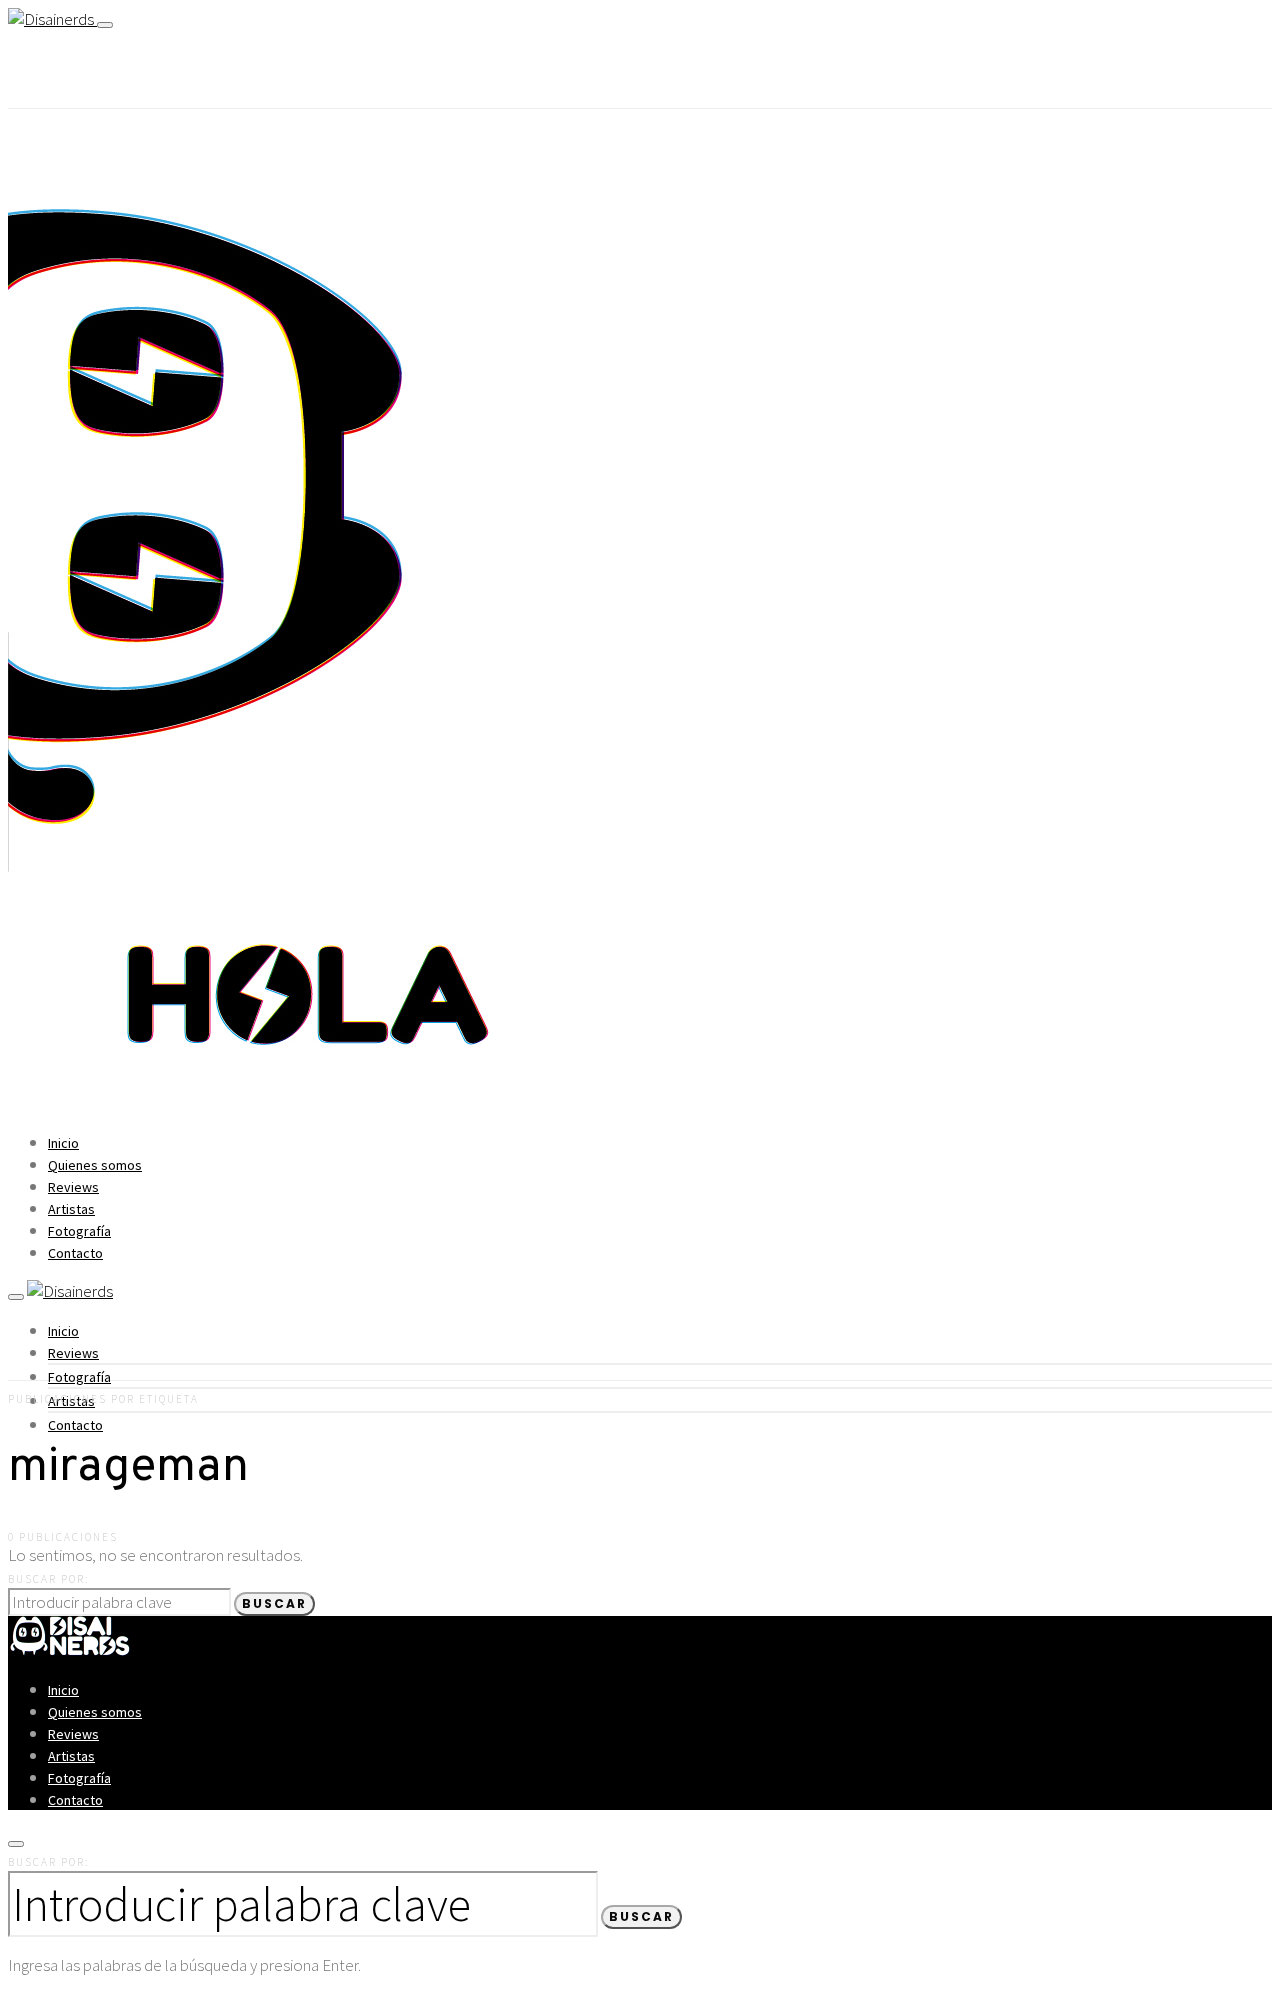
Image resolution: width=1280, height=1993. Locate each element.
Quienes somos (95, 1165)
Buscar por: (48, 1579)
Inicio (63, 1143)
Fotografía (79, 1231)
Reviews (73, 1187)
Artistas (71, 1209)
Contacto (75, 1253)
